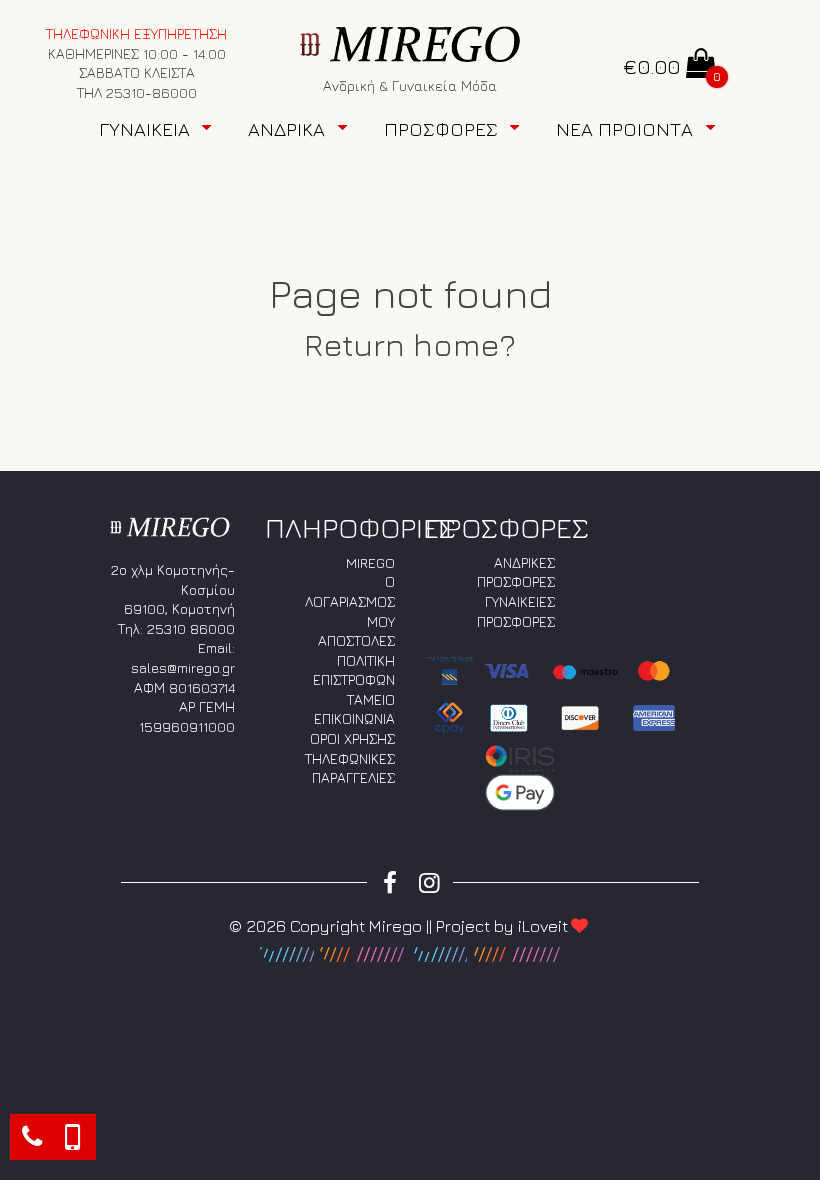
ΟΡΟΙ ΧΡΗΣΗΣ (352, 738)
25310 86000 (191, 628)
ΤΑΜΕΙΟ (371, 699)
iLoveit (543, 926)
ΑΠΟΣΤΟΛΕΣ (356, 640)
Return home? (410, 344)
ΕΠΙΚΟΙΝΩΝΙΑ (354, 718)
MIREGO (370, 562)
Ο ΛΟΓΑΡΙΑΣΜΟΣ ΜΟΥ (350, 601)
